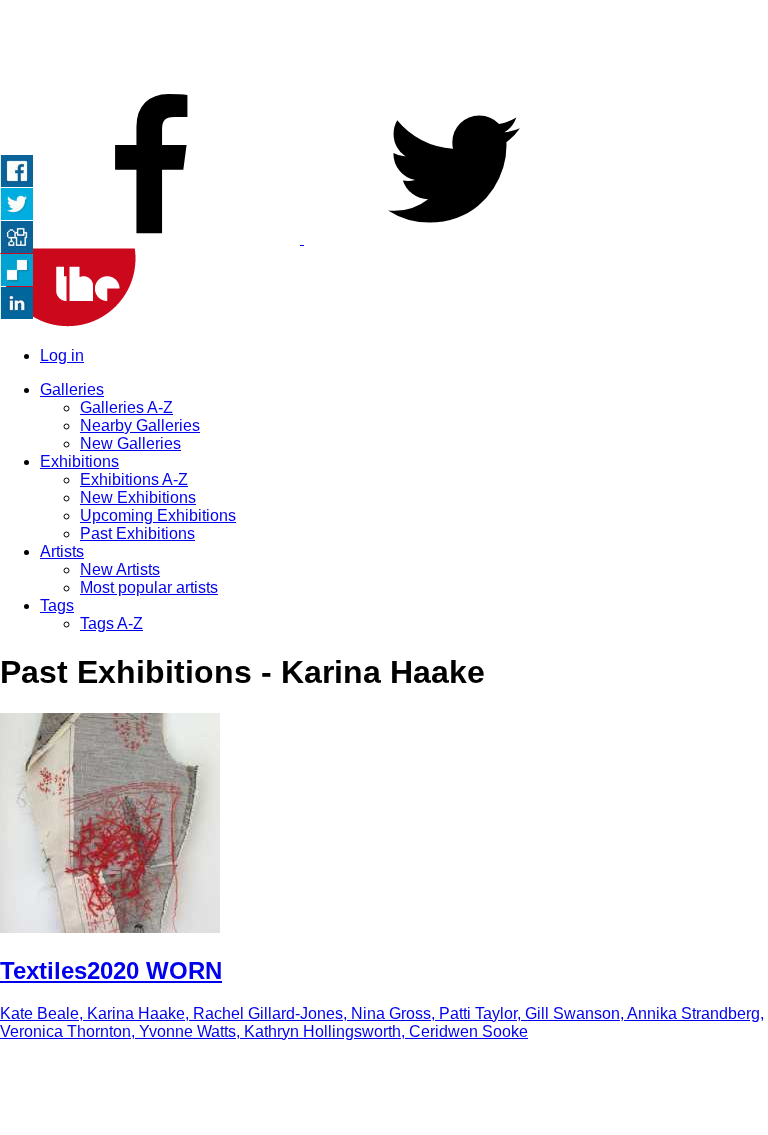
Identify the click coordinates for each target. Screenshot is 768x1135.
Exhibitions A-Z (134, 479)
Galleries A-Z (126, 407)
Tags (57, 605)
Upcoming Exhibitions (158, 515)
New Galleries (130, 443)
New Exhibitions (138, 497)
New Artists (120, 569)
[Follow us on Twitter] (454, 238)
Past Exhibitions (137, 533)
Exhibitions (79, 461)
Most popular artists (149, 587)
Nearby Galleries (140, 425)
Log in (62, 355)
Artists (62, 551)
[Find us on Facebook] (152, 238)
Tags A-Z (111, 623)
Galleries (72, 389)
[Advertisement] (384, 45)
